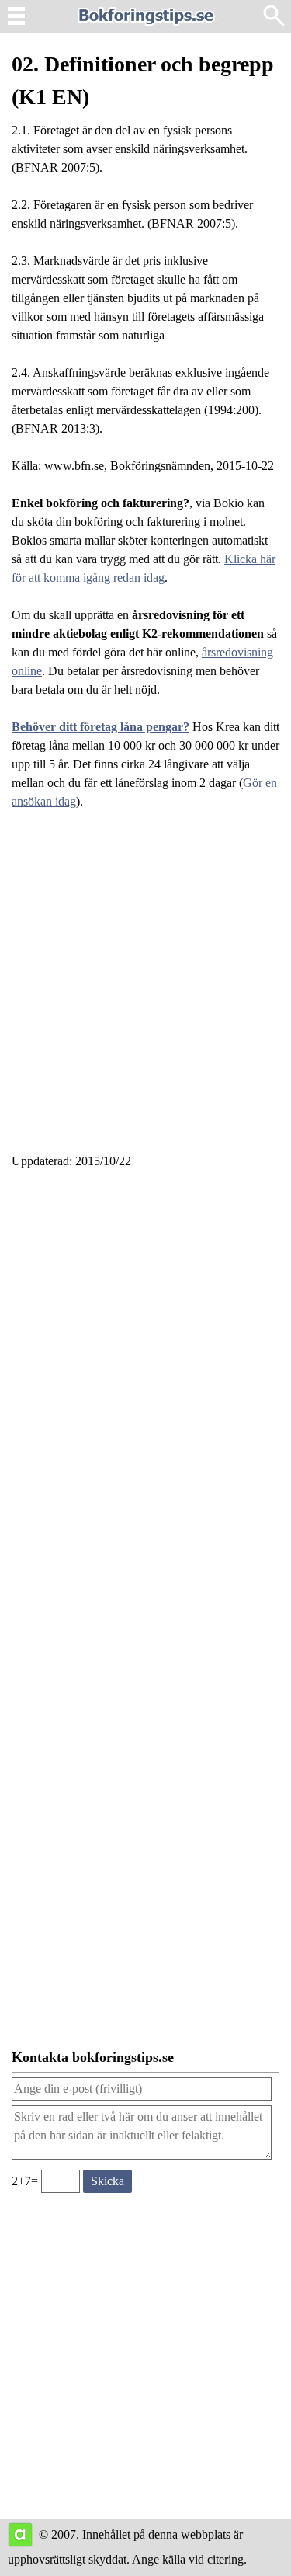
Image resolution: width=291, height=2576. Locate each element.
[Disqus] (145, 1391)
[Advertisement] (145, 991)
